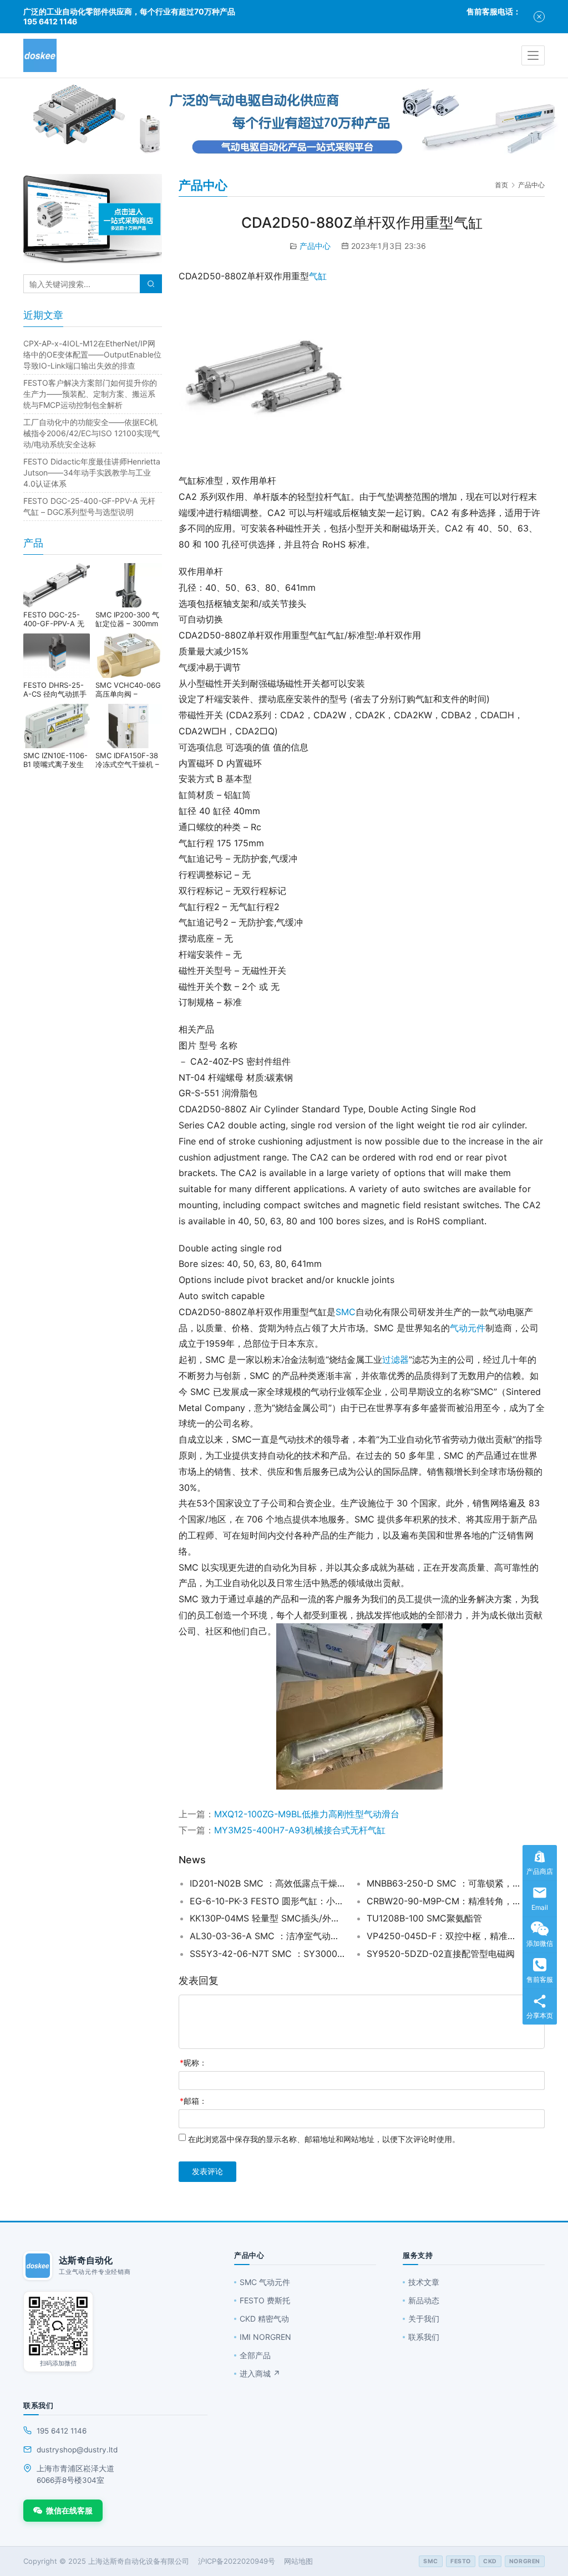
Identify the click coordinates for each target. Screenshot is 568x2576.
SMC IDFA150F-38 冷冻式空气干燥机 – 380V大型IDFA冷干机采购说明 (127, 760)
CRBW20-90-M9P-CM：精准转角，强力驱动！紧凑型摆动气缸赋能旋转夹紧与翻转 (445, 1901)
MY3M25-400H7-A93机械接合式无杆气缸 (300, 1830)
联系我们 (424, 2337)
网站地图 (298, 2561)
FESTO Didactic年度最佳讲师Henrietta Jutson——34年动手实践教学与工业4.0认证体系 (92, 472)
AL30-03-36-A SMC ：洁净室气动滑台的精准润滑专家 (268, 1936)
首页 (501, 185)
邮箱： (193, 2101)
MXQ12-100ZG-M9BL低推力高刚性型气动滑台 (307, 1814)
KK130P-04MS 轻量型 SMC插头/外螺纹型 (268, 1918)
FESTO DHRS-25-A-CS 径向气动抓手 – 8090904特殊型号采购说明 (56, 689)
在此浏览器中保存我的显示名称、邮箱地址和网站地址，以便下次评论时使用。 (324, 2139)
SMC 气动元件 (265, 2282)
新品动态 (424, 2300)
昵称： (193, 2063)
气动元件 (468, 1328)
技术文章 (424, 2282)
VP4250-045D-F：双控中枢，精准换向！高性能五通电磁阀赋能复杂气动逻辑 (445, 1936)
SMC (346, 1312)
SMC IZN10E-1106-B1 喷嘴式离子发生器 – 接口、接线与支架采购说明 (56, 760)
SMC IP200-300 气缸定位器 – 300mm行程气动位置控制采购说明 (128, 619)
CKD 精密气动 (264, 2319)
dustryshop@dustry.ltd (77, 2450)
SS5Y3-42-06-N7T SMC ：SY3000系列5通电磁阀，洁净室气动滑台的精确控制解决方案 (268, 1954)
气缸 (318, 276)
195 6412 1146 (62, 2431)
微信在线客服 (69, 2510)
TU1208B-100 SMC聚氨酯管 (424, 1918)
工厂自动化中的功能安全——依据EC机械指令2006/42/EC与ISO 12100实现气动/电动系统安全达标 (92, 433)
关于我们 (424, 2319)
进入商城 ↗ (260, 2373)
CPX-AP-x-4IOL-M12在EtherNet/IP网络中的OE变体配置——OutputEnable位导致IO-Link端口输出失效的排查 (92, 354)
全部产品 (255, 2355)
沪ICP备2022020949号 (237, 2561)
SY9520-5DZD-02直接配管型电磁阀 (441, 1954)
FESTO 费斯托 (265, 2300)
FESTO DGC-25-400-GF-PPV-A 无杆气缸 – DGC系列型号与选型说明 (54, 619)
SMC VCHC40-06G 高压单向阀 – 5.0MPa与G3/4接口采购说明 (128, 689)
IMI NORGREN (265, 2337)
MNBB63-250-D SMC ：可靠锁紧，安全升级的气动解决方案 (445, 1883)
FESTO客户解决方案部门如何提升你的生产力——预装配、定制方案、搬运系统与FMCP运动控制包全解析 (90, 394)
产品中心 (315, 246)
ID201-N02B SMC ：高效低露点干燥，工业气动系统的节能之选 (268, 1883)
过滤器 (395, 1359)
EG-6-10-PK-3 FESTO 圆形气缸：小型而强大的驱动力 (268, 1901)
